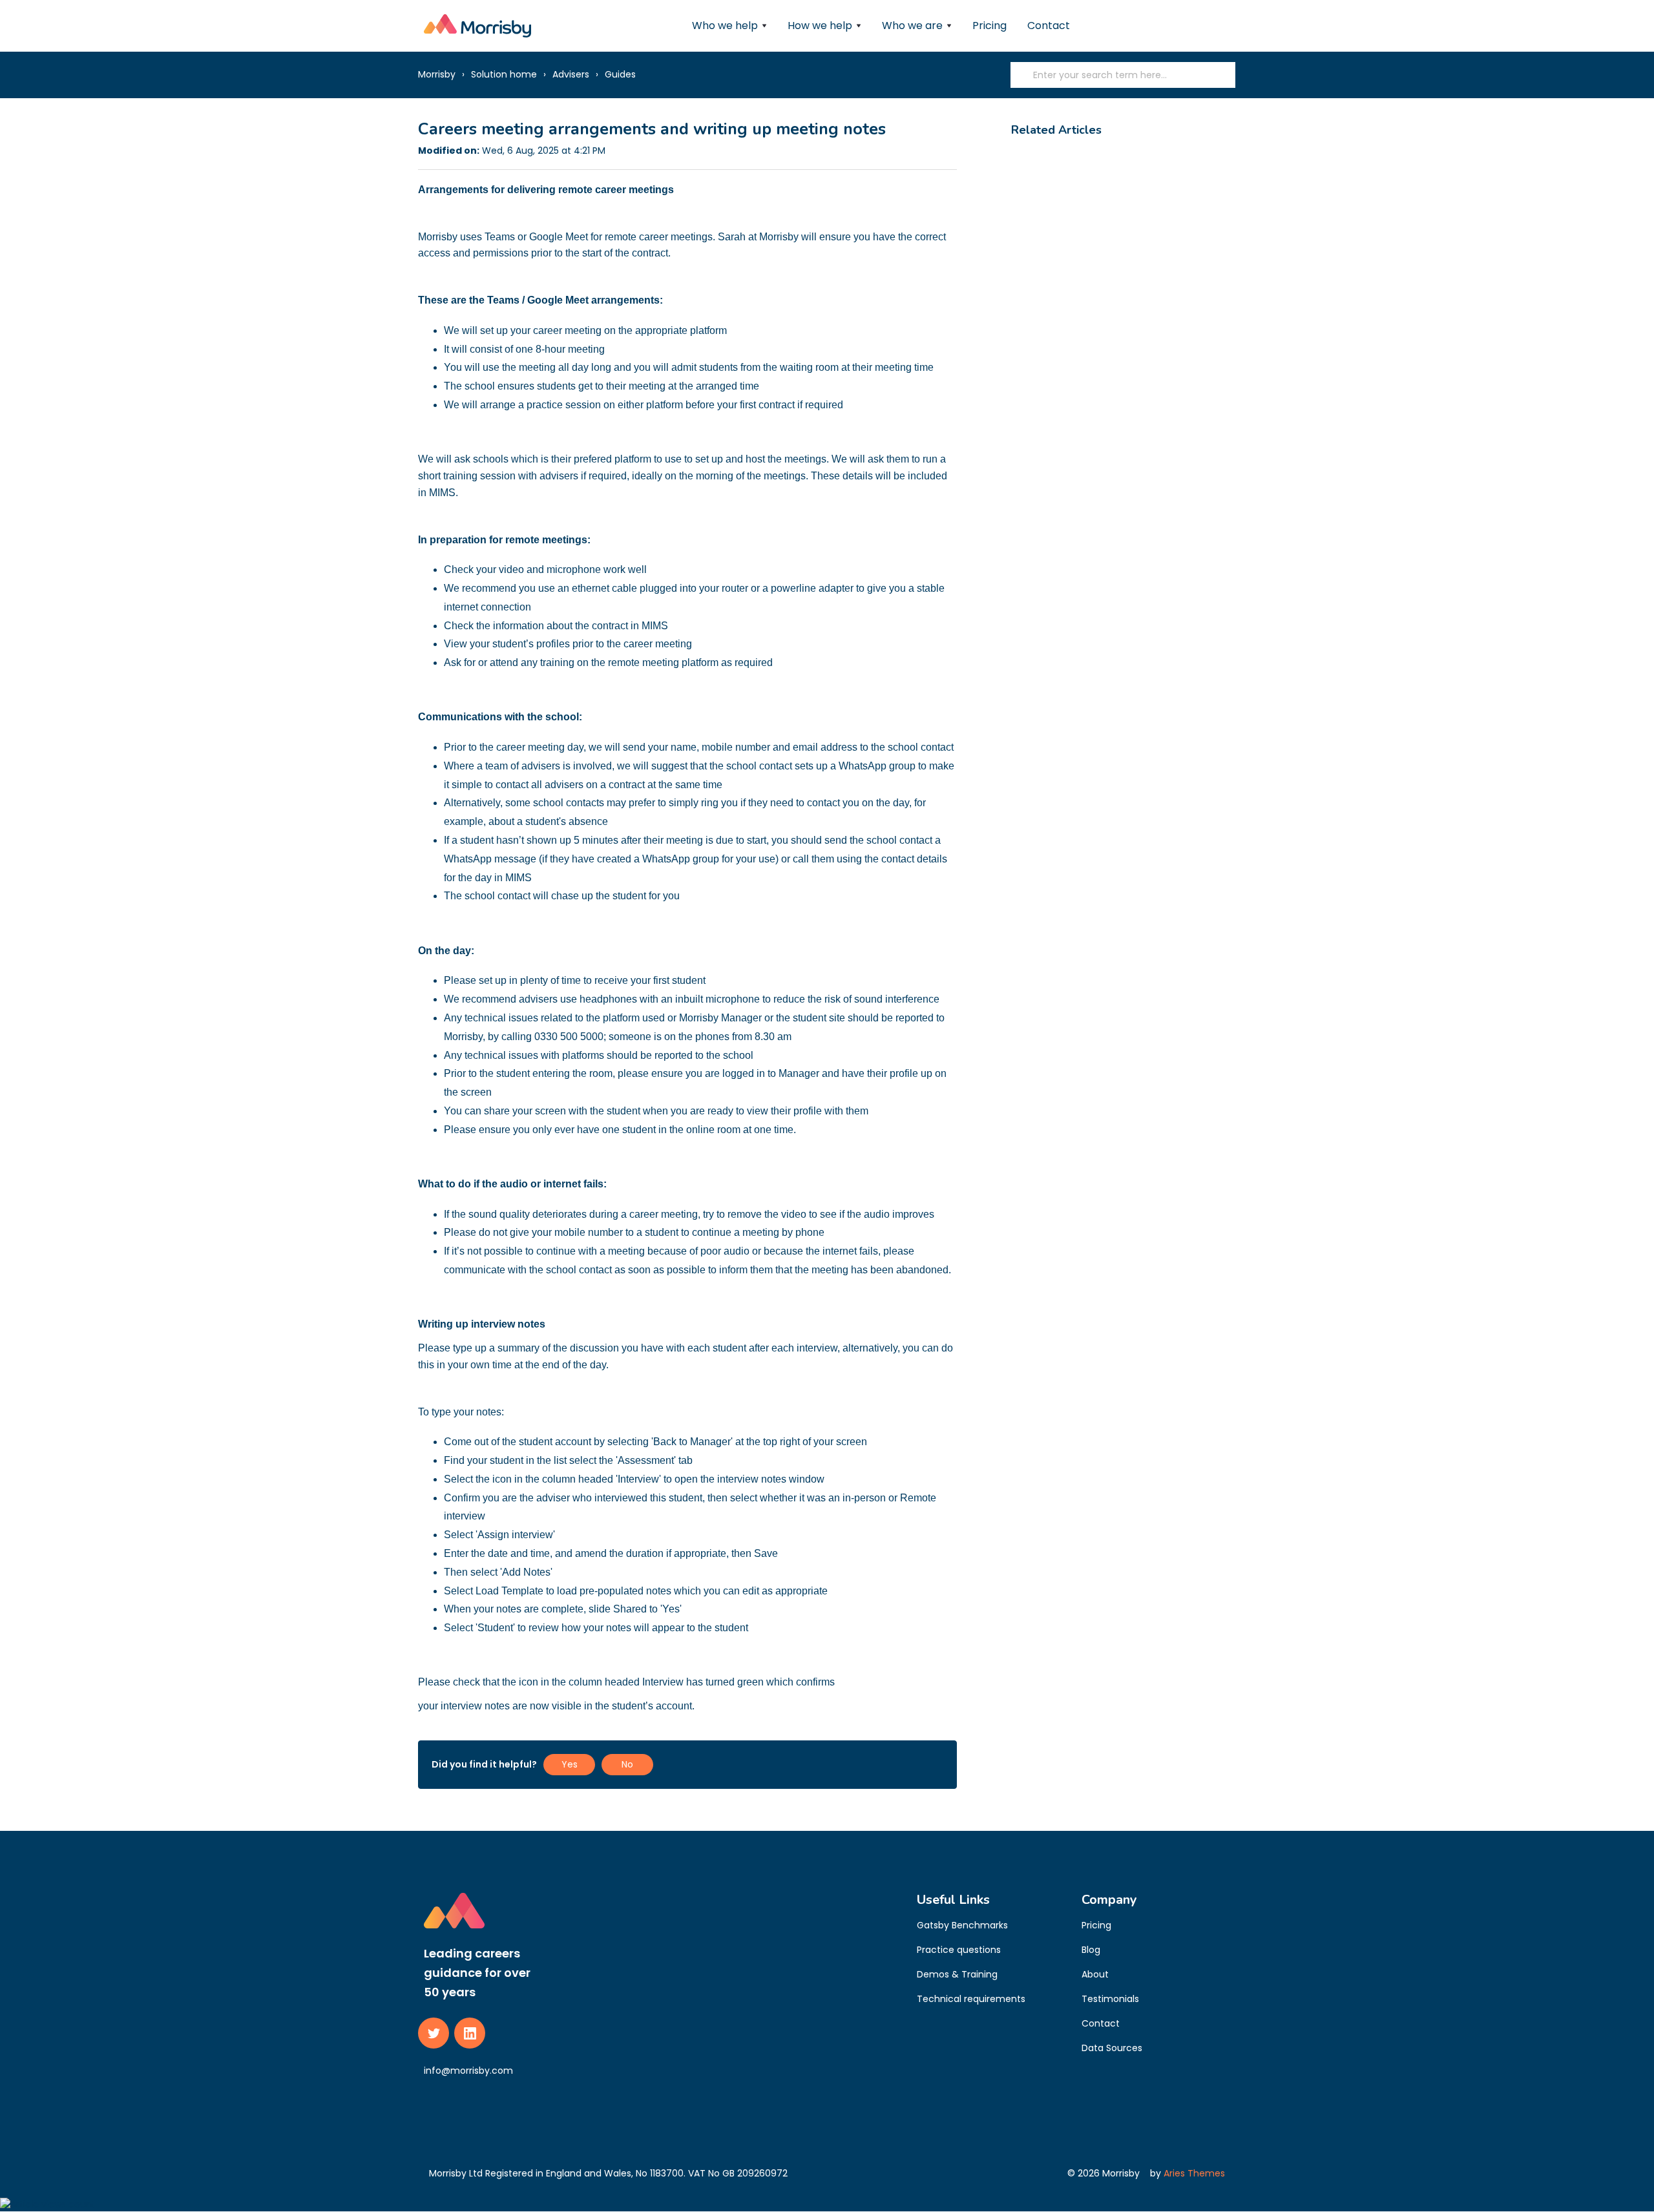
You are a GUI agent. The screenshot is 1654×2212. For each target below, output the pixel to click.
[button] (729, 26)
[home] (477, 26)
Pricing (989, 26)
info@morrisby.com (468, 2071)
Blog (1091, 1950)
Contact (1049, 26)
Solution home (504, 74)
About (1095, 1974)
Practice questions (959, 1950)
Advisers (571, 74)
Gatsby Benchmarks (962, 1925)
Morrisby (437, 74)
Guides (620, 74)
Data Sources (1112, 2048)
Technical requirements (971, 1999)
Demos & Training (957, 1974)
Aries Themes (1194, 2173)
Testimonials (1110, 1999)
